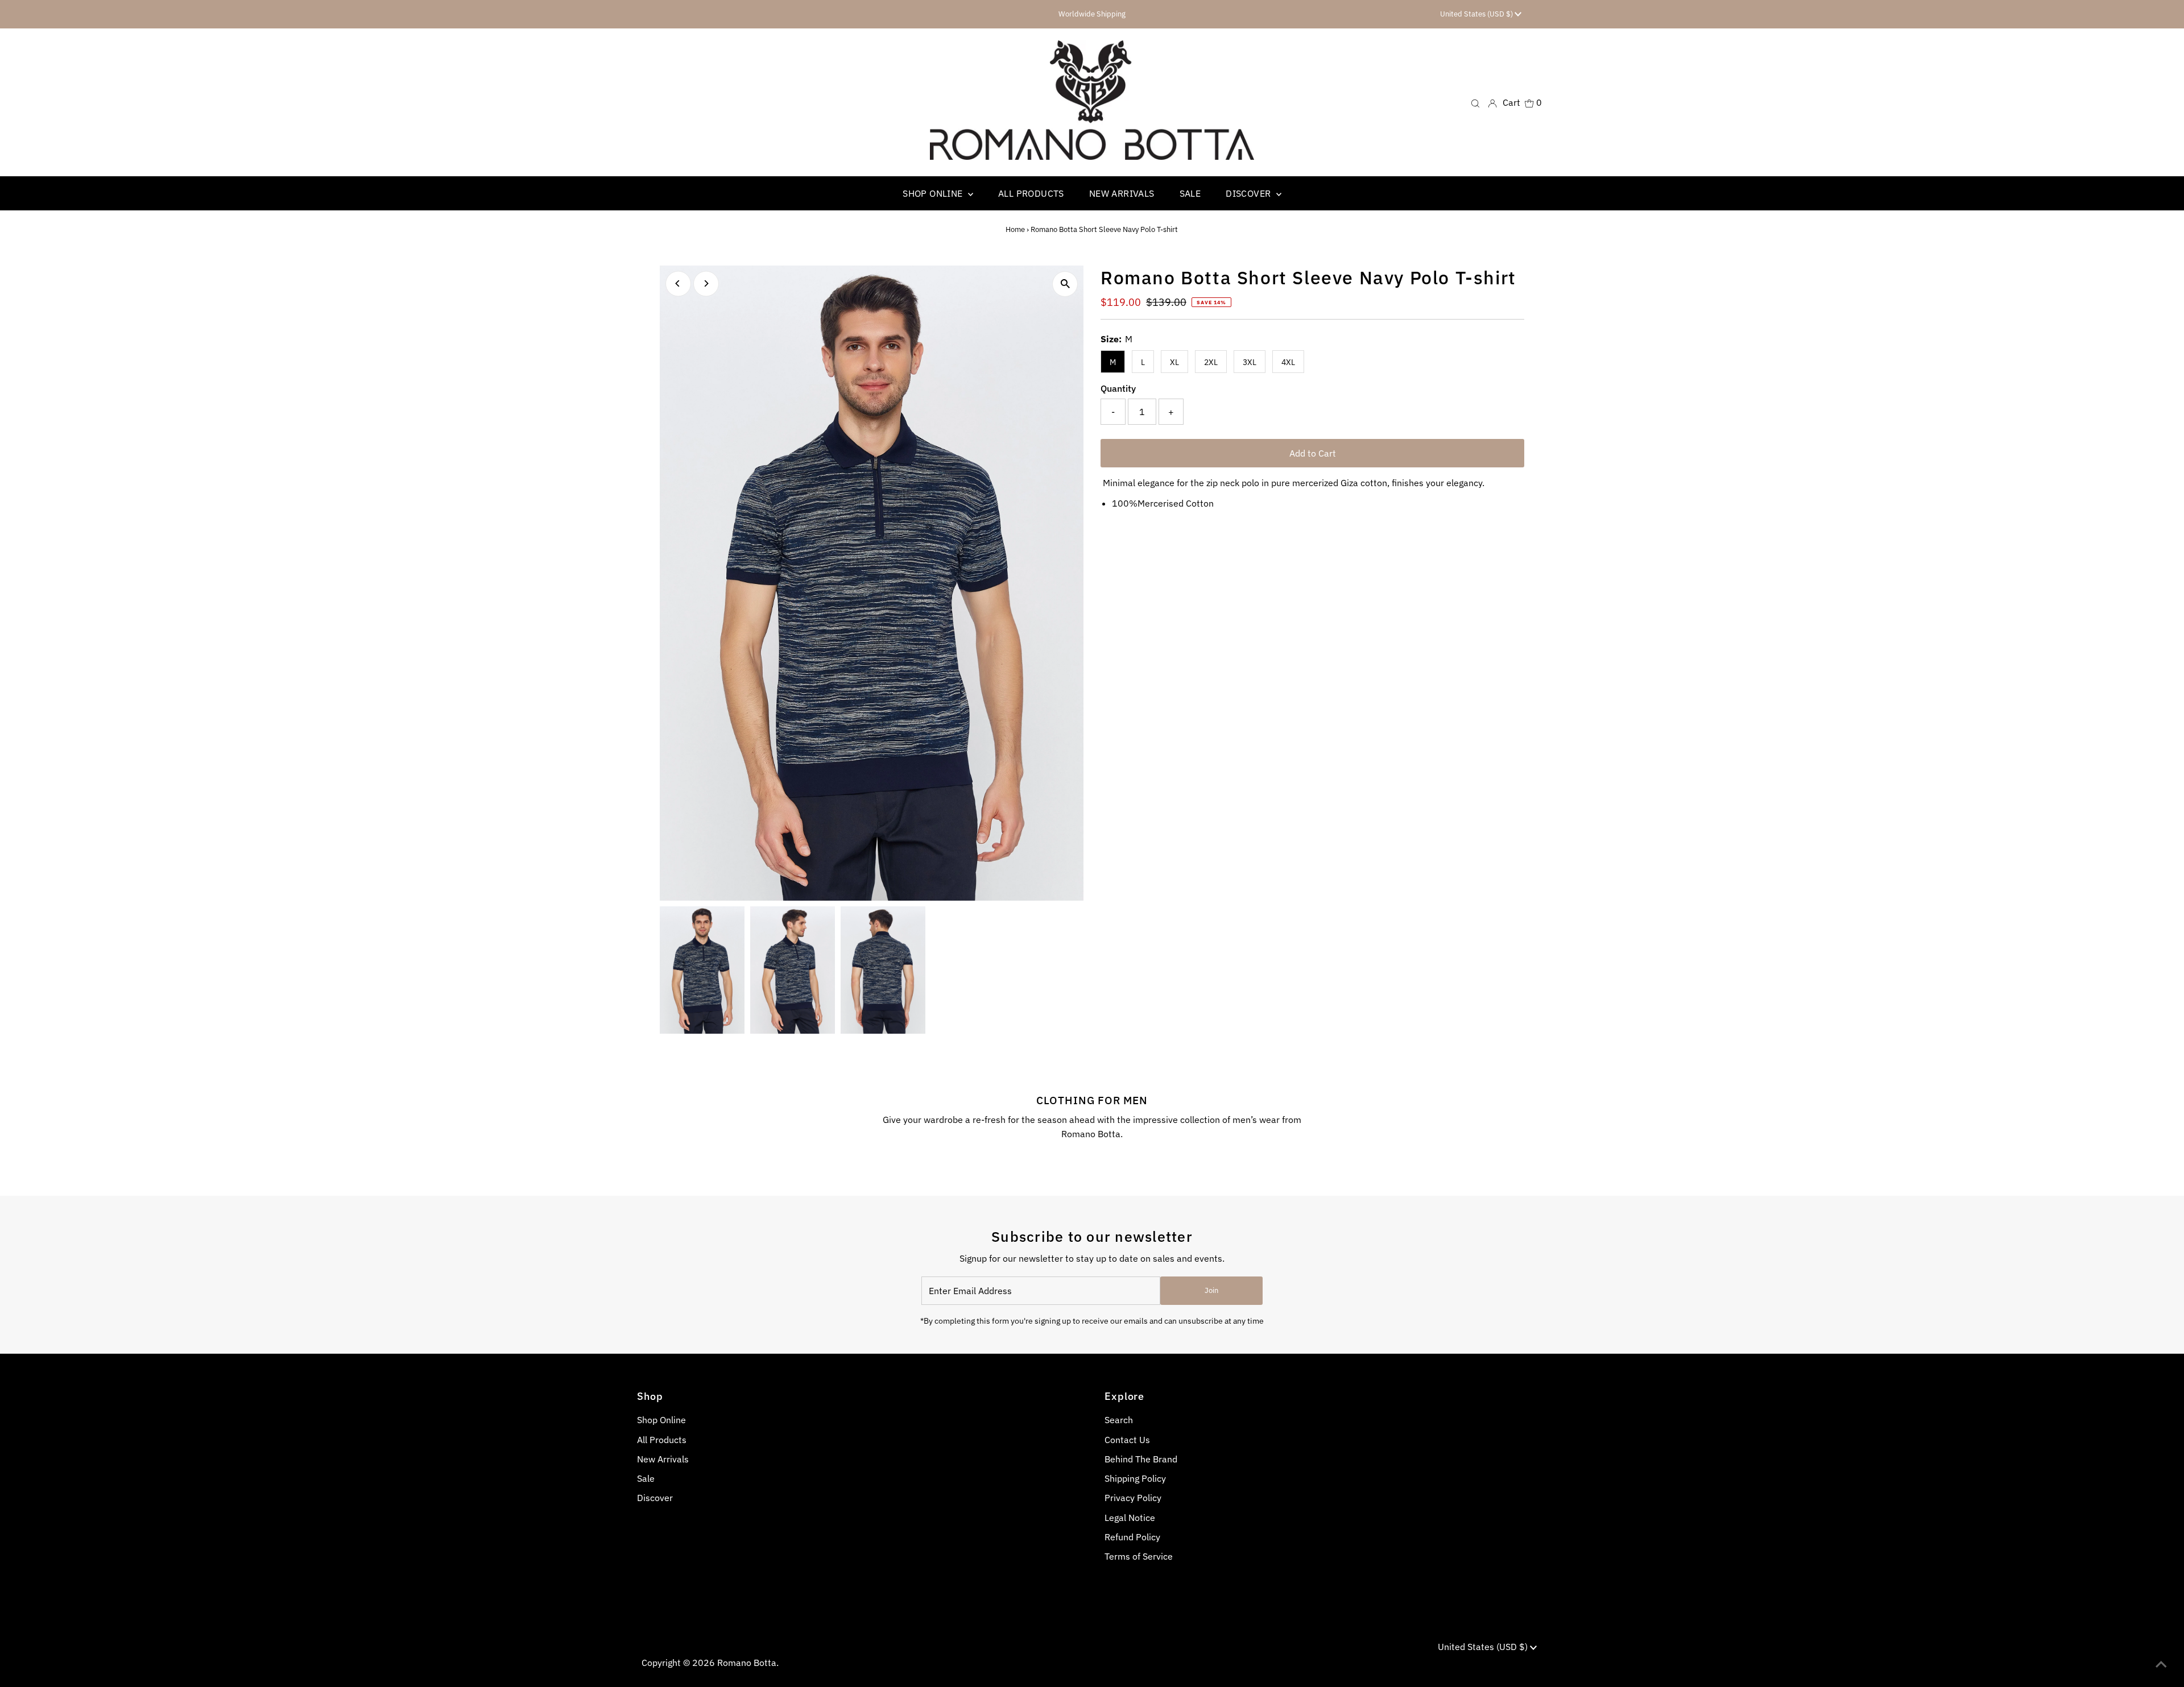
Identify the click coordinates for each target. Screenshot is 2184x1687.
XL (1174, 362)
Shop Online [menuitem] (934, 193)
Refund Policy (1132, 1537)
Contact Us (1127, 1440)
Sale (646, 1478)
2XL (1211, 362)
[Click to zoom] (1065, 284)
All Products (662, 1440)
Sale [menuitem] (1190, 193)
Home (1015, 229)
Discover (655, 1498)
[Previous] (678, 283)
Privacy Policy (1133, 1498)
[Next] (706, 283)
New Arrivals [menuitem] (1122, 193)
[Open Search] (1475, 103)
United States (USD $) (1477, 14)
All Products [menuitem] (1031, 193)
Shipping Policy (1135, 1478)
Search (1119, 1420)
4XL (1288, 362)
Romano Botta (747, 1663)
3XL (1250, 362)
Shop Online (661, 1420)
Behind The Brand (1141, 1459)
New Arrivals (663, 1459)
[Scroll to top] (2161, 1664)
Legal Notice (1130, 1518)
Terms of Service (1139, 1556)
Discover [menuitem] (1250, 193)
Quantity (1118, 388)
